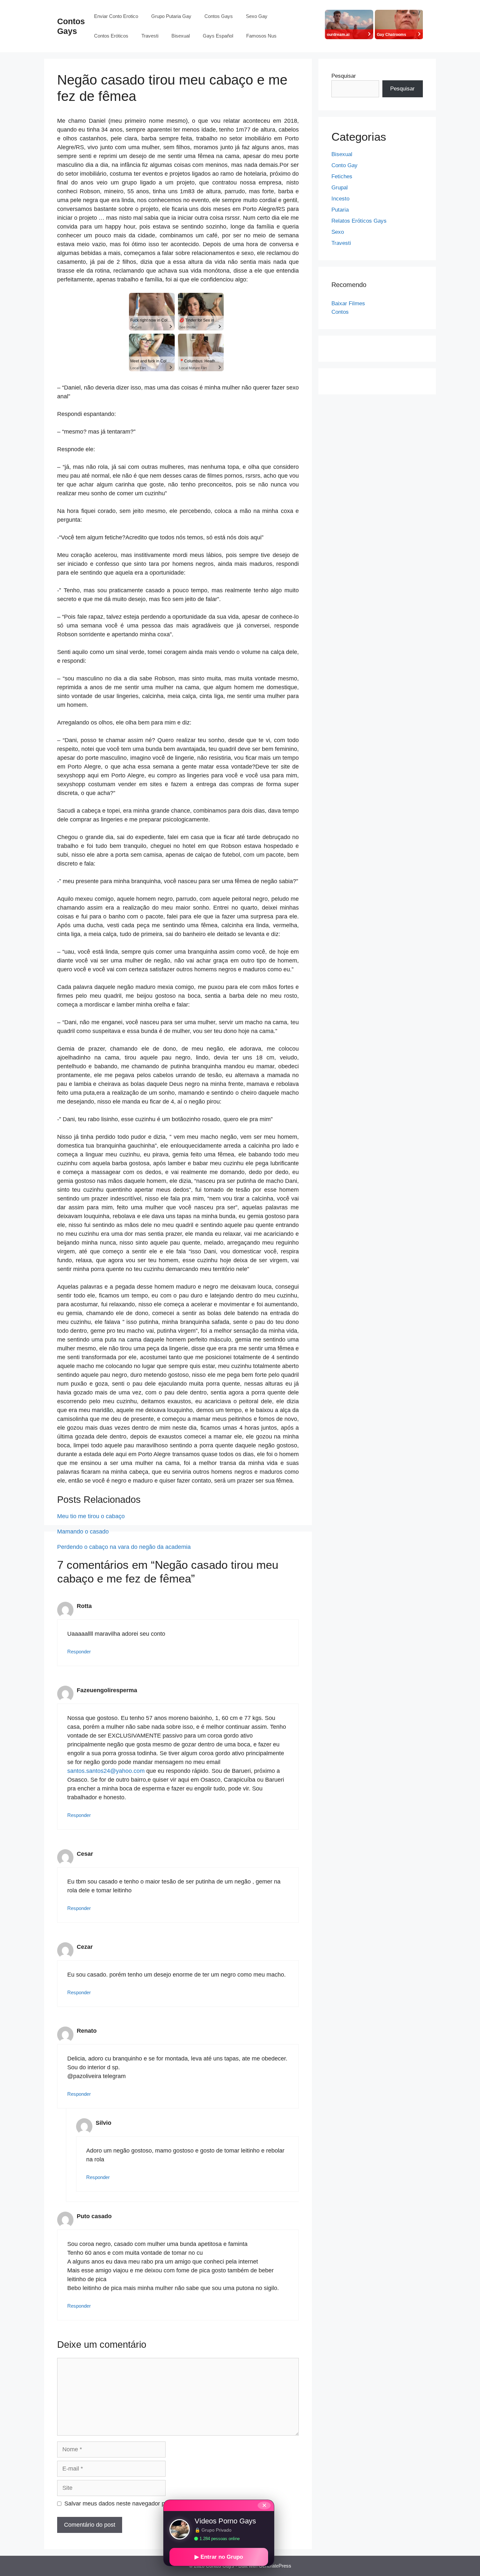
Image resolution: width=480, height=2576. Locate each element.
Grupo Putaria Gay (171, 16)
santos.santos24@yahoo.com (106, 1771)
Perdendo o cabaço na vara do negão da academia (124, 1547)
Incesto (340, 199)
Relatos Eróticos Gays (359, 221)
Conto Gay (344, 165)
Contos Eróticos (111, 36)
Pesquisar (344, 76)
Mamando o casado (83, 1532)
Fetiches (342, 176)
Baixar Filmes (348, 303)
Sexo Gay (257, 16)
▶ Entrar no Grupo (219, 2557)
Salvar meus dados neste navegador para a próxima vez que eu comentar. (161, 2504)
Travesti (150, 36)
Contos (340, 312)
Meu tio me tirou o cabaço (91, 1516)
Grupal (340, 188)
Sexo (338, 232)
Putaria (340, 210)
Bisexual (181, 36)
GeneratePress (275, 2566)
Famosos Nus (261, 36)
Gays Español (218, 36)
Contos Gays (219, 16)
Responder (79, 1652)
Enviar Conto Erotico (116, 16)
